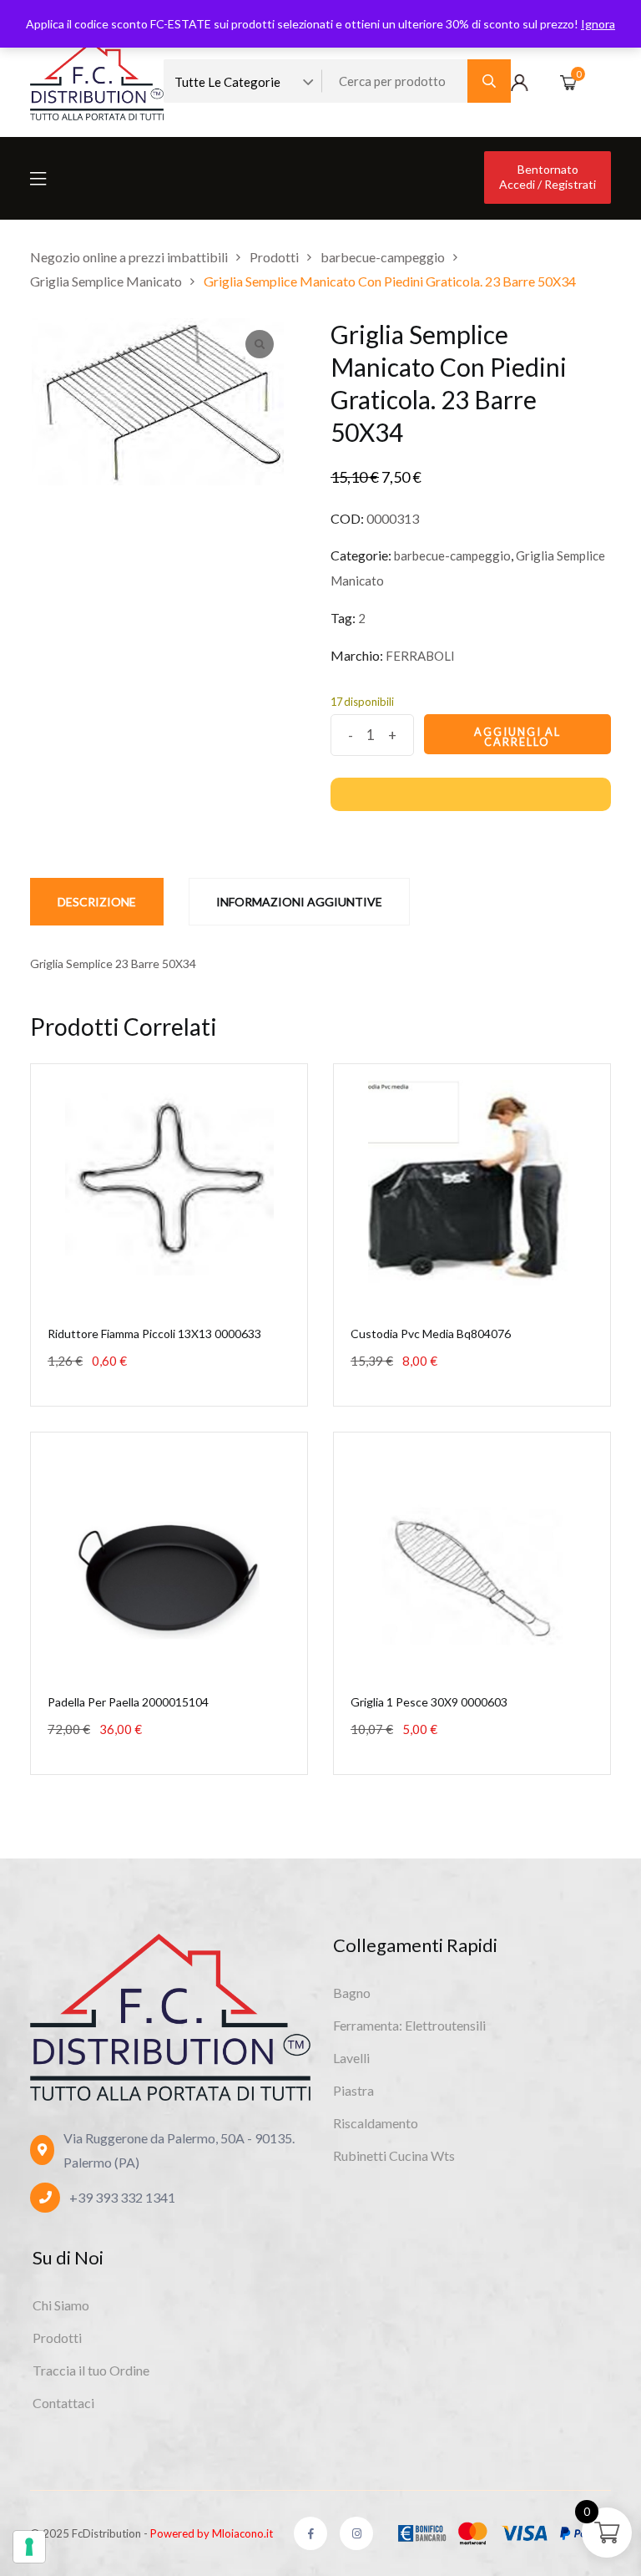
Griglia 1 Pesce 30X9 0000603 (429, 1702)
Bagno (352, 1993)
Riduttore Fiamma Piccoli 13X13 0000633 (154, 1334)
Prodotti (57, 2338)
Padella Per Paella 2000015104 (128, 1702)
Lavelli (351, 2058)
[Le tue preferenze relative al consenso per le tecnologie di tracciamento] (29, 2547)
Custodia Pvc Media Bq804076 (431, 1334)
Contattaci (63, 2403)
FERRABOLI (420, 656)
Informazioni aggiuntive (299, 902)
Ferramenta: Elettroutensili (409, 2025)
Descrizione (97, 902)
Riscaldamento (376, 2123)
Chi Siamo (61, 2305)
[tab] (97, 902)
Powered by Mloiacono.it (212, 2533)
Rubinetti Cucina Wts (394, 2155)
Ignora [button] (598, 24)
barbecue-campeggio (452, 555)
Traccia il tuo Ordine (91, 2370)
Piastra (353, 2090)
